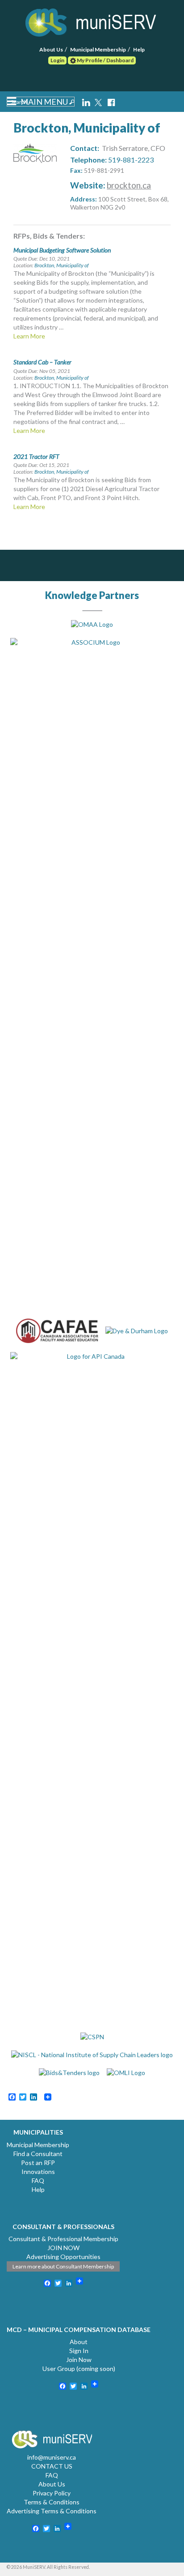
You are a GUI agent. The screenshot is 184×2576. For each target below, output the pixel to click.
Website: (88, 185)
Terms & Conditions (52, 2502)
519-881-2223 (131, 160)
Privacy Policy (52, 2493)
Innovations (38, 2172)
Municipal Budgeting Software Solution (62, 250)
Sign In (79, 2351)
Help (139, 49)
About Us (51, 49)
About (79, 2342)
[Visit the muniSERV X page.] (99, 101)
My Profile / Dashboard (105, 60)
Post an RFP (38, 2163)
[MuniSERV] (92, 21)
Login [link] (57, 60)
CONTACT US (52, 2466)
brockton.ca (129, 185)
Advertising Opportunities (63, 2257)
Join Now (79, 2360)
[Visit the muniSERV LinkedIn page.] (87, 101)
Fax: (76, 170)
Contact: (85, 148)
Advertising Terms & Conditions (52, 2511)
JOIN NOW (63, 2248)
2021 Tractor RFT (36, 456)
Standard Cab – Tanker (42, 362)
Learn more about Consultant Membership (63, 2266)
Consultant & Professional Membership (63, 2239)
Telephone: (88, 160)
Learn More (29, 336)
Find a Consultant (38, 2154)
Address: (84, 199)
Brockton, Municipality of (62, 265)
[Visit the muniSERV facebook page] (111, 101)
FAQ (38, 2180)
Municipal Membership (98, 49)
